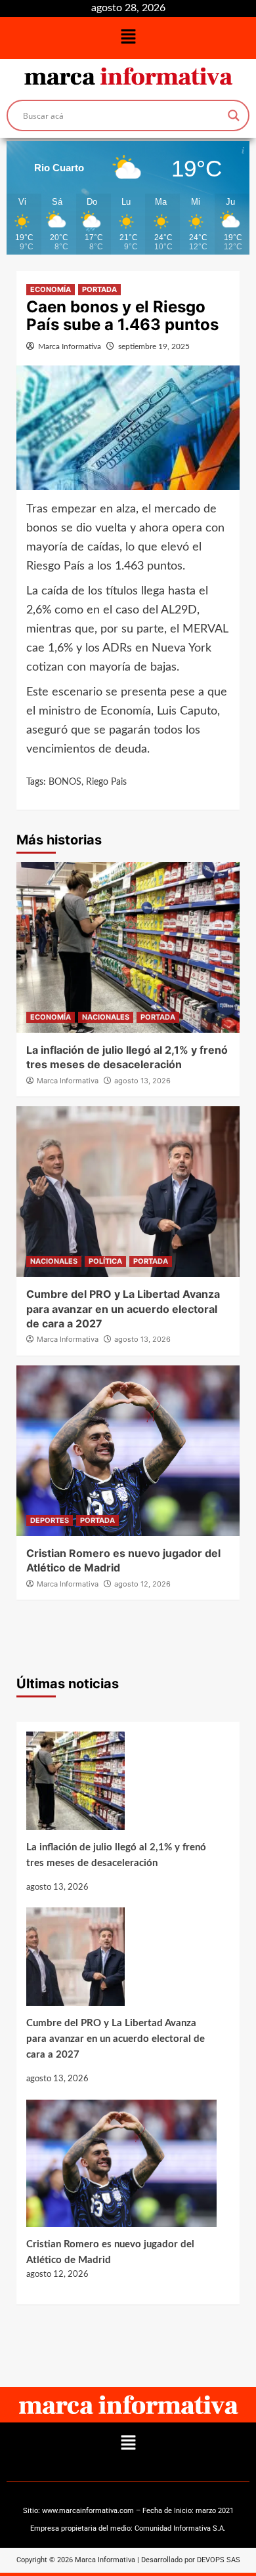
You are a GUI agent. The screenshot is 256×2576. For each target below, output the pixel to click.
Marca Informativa (70, 346)
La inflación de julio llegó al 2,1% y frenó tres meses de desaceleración (116, 1855)
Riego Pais (106, 782)
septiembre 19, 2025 (154, 346)
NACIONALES (106, 1017)
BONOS (65, 782)
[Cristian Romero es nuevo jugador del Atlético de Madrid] (121, 2168)
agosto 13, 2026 (142, 1081)
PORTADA (99, 289)
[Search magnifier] (234, 115)
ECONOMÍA (51, 289)
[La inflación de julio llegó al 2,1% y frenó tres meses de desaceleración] (121, 1786)
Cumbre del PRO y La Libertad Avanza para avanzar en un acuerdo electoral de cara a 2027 (123, 1309)
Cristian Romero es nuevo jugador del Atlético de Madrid (110, 2252)
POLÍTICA (105, 1261)
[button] (128, 38)
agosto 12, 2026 (142, 1584)
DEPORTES (50, 1520)
